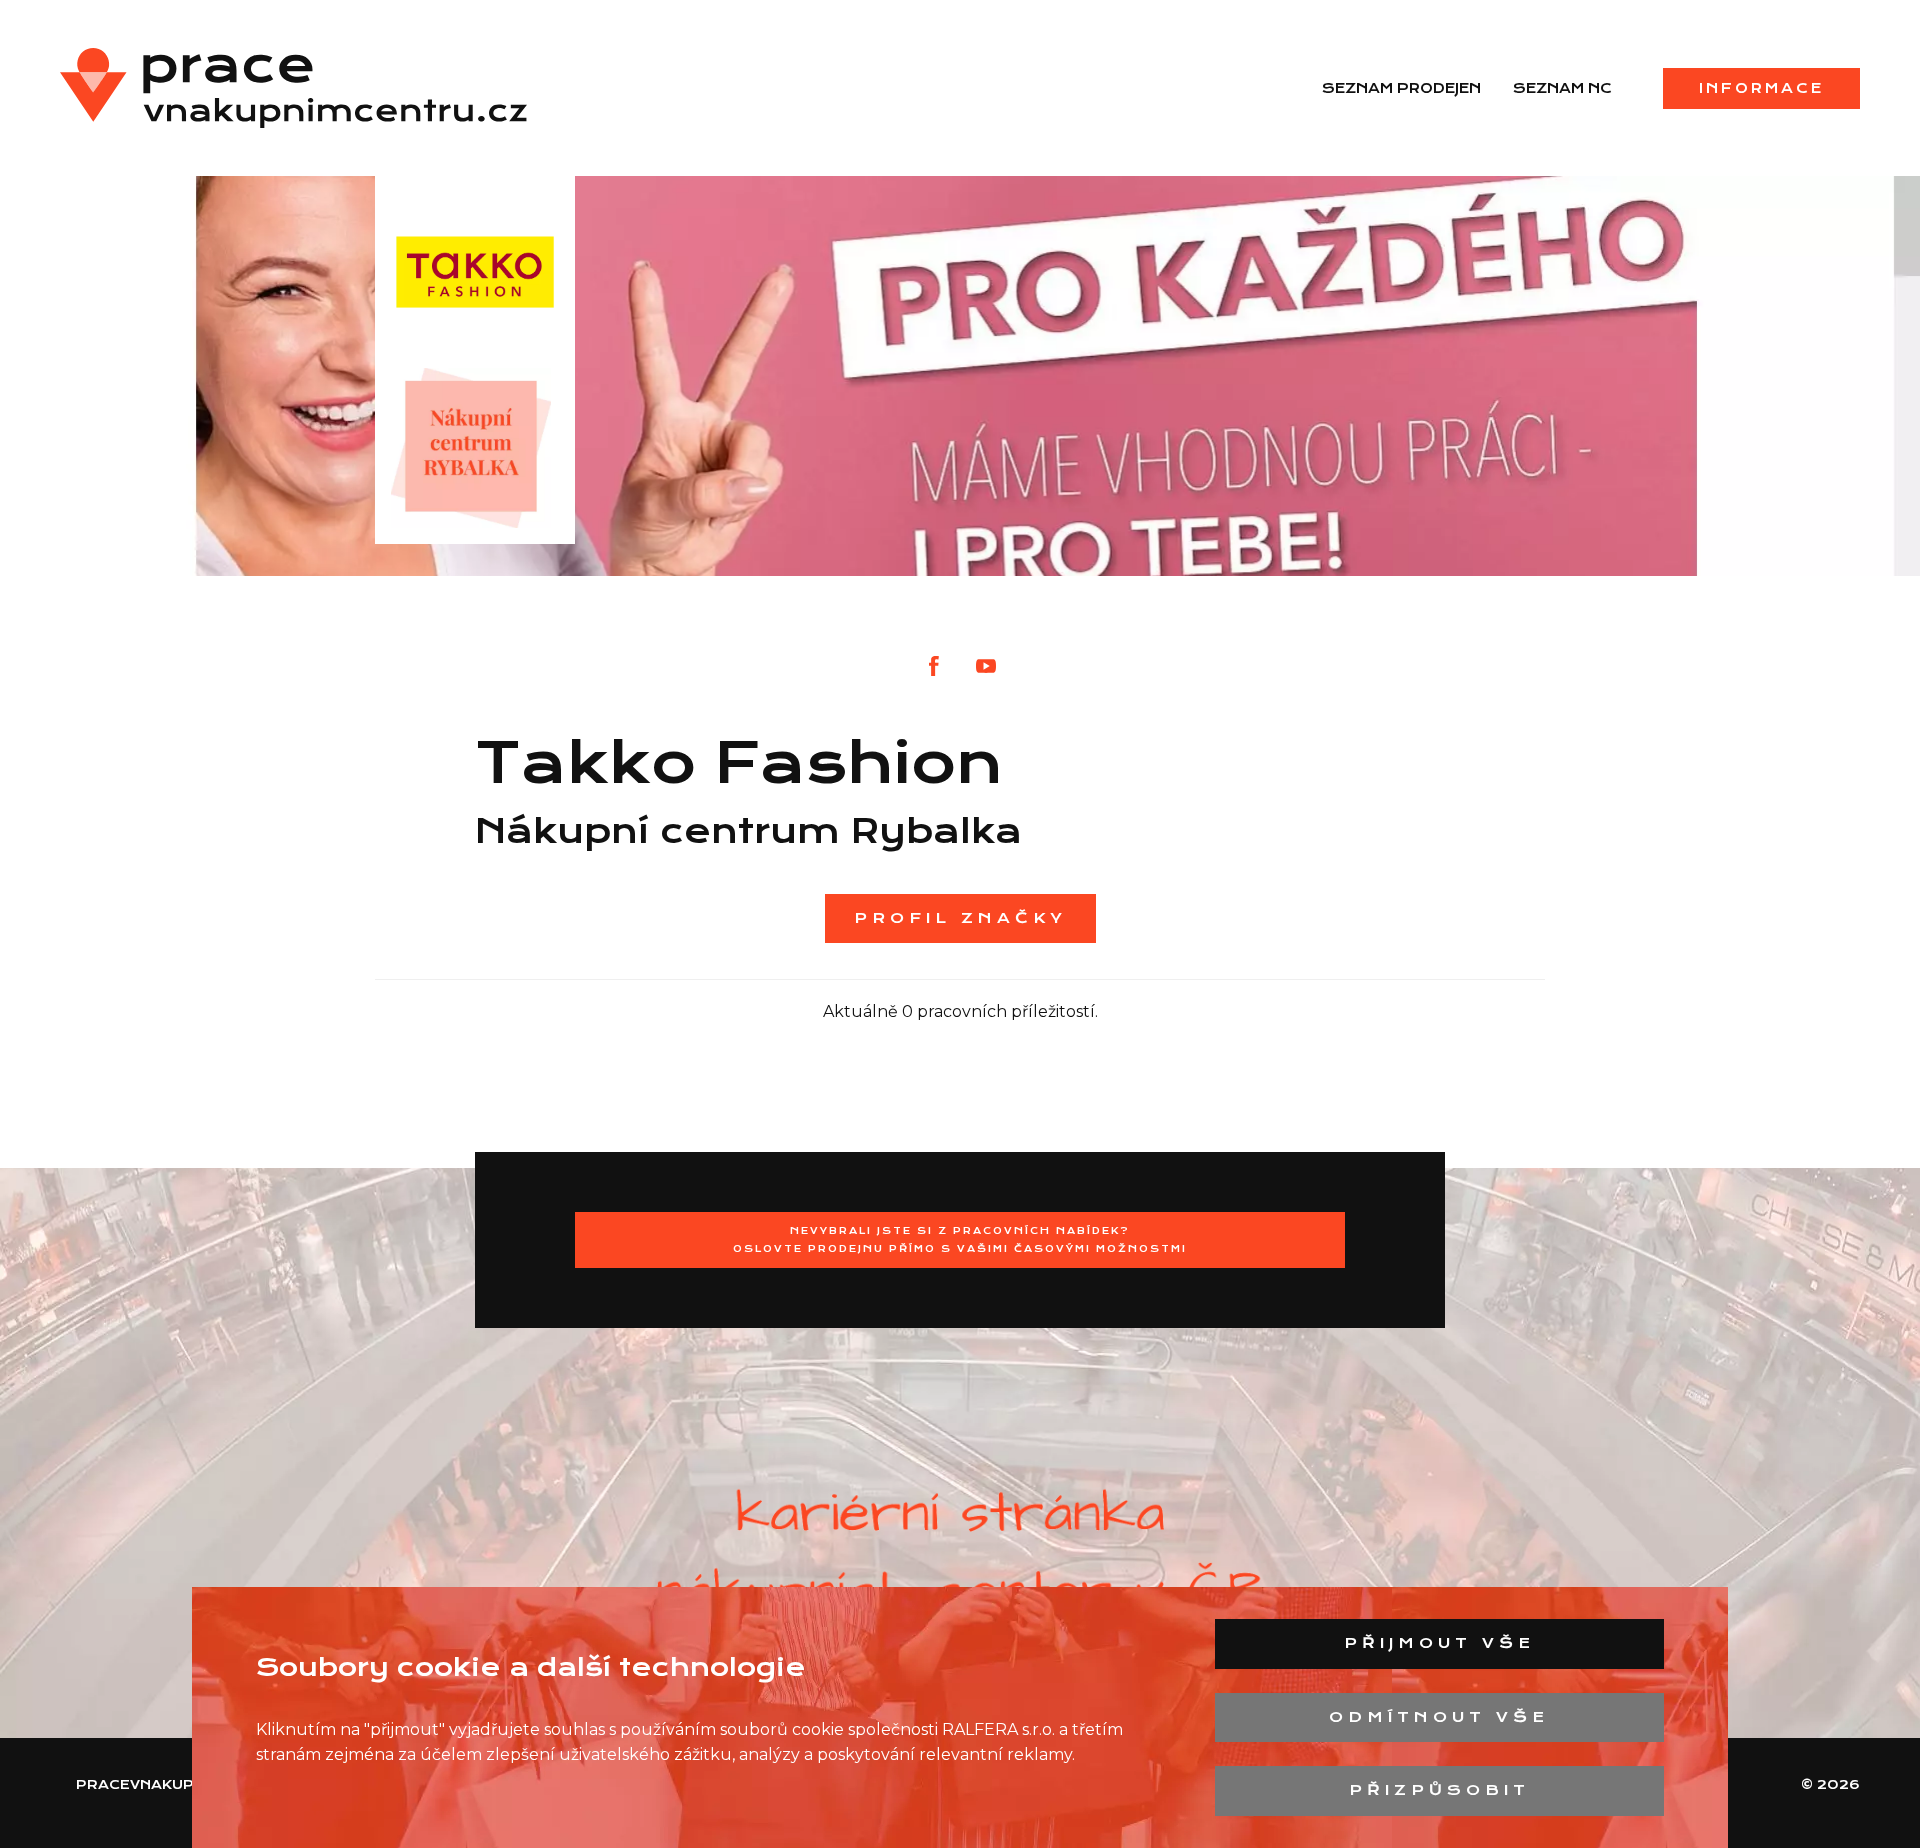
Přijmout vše (1439, 1643)
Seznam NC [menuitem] (1562, 88)
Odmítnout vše (1439, 1717)
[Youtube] (986, 666)
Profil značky (960, 918)
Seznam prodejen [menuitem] (1401, 88)
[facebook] (934, 666)
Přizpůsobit (1439, 1790)
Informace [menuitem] (1761, 88)
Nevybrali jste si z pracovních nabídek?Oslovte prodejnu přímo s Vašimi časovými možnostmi (960, 1239)
